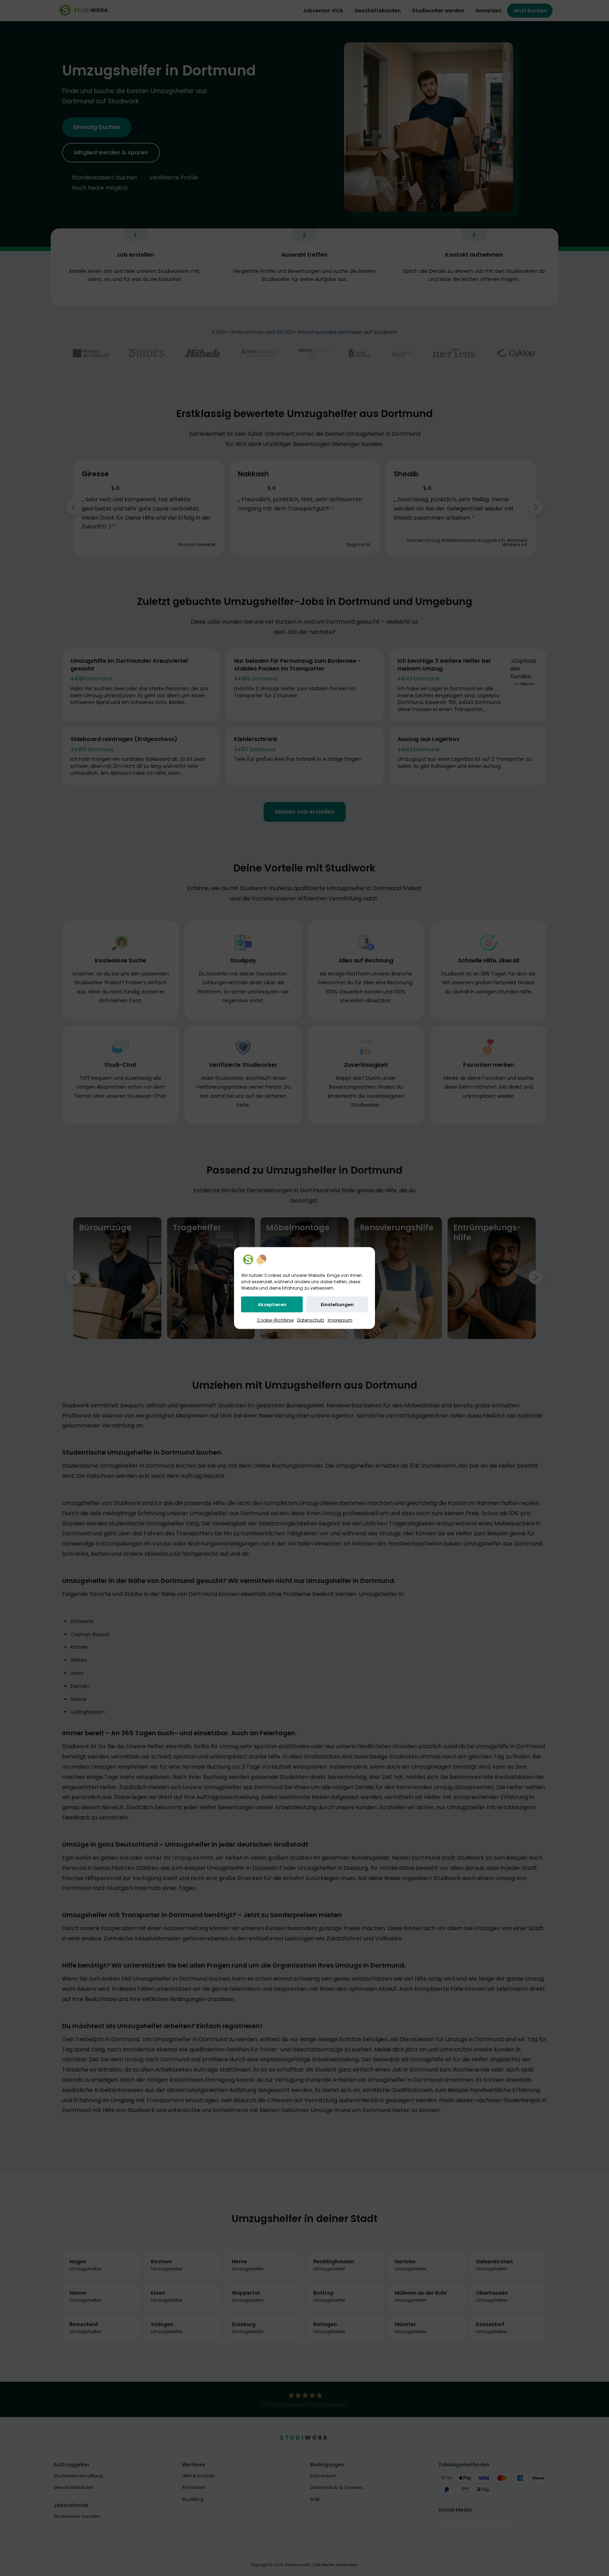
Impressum (340, 1320)
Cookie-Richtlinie (275, 1320)
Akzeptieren (272, 1305)
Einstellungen (337, 1305)
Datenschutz (311, 1320)
